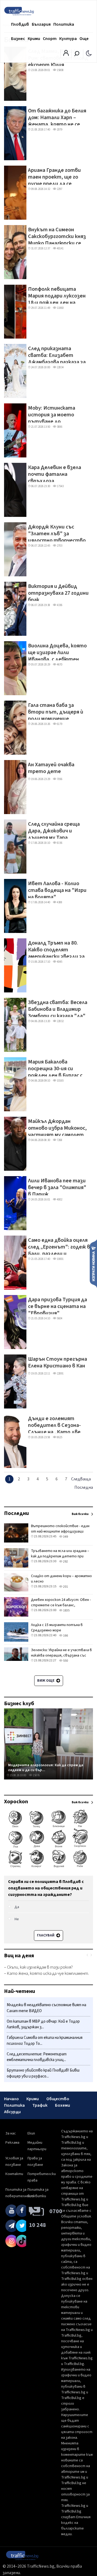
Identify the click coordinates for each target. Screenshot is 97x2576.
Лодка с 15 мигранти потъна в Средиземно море (57, 1628)
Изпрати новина (93, 1263)
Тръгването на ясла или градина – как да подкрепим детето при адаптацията (60, 1556)
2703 (59, 546)
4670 (59, 665)
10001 (60, 1259)
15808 (60, 70)
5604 (59, 1318)
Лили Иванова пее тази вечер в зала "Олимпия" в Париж (57, 1186)
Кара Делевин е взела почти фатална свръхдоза (55, 473)
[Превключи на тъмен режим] (89, 53)
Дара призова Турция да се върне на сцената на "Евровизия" (58, 1305)
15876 (36, 1775)
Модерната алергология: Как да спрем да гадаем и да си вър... (46, 1767)
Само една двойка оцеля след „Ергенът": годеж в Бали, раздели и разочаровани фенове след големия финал (59, 1246)
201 (65, 1587)
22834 (60, 367)
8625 (59, 1437)
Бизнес (18, 39)
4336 (59, 605)
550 (65, 1661)
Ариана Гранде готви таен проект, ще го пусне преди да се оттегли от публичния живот (57, 176)
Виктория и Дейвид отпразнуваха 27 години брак (58, 592)
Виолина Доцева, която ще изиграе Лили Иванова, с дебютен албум (57, 651)
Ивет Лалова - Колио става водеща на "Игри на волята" (57, 889)
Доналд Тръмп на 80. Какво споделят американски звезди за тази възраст (56, 949)
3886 (59, 427)
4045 (59, 962)
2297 (59, 189)
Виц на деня (19, 1956)
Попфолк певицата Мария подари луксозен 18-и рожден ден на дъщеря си (57, 295)
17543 (60, 486)
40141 (60, 248)
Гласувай (46, 1935)
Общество (58, 2099)
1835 (66, 1610)
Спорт (50, 39)
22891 (60, 1374)
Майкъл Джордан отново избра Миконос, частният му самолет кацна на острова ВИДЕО (59, 1127)
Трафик (40, 2105)
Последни (16, 1513)
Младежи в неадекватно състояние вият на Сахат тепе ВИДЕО (46, 2008)
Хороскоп (16, 1802)
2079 (59, 130)
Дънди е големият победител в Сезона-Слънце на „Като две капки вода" (54, 1424)
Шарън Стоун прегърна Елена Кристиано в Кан (58, 1363)
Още (84, 39)
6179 (59, 724)
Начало (11, 2099)
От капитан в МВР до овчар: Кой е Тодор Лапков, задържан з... (43, 2024)
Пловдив (20, 24)
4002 (59, 1200)
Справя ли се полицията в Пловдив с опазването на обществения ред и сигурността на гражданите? (46, 1888)
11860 (60, 308)
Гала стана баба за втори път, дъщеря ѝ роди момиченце (56, 711)
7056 (59, 779)
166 (65, 1636)
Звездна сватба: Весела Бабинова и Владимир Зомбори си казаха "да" (58, 1008)
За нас (11, 2133)
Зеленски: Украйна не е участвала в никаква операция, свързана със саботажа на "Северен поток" (61, 1655)
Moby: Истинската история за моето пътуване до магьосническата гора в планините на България (58, 414)
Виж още (46, 1681)
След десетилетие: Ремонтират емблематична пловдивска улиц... (37, 2057)
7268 (59, 1140)
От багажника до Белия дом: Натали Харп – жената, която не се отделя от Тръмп (57, 116)
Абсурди (12, 2112)
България (41, 24)
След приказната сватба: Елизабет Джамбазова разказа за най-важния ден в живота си (57, 354)
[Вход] (66, 55)
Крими (34, 39)
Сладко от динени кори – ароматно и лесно (61, 1579)
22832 (60, 1021)
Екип (31, 2133)
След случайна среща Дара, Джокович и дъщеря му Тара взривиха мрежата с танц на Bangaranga (54, 830)
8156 (59, 843)
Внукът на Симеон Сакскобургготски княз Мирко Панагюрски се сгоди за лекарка (57, 235)
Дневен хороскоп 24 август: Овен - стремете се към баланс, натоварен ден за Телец (61, 1605)
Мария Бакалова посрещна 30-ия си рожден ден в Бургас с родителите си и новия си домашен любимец (58, 1068)
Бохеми (63, 2105)
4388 (59, 902)
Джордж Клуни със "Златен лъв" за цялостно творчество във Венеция (57, 533)
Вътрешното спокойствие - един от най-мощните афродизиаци (60, 1529)
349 (65, 1537)
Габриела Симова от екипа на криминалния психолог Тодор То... (45, 2041)
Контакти (14, 2174)
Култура (68, 39)
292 (65, 1562)
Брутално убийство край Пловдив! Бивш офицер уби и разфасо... (43, 2073)
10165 (60, 1081)
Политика (64, 24)
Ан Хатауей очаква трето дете (51, 768)
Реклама (12, 2143)
